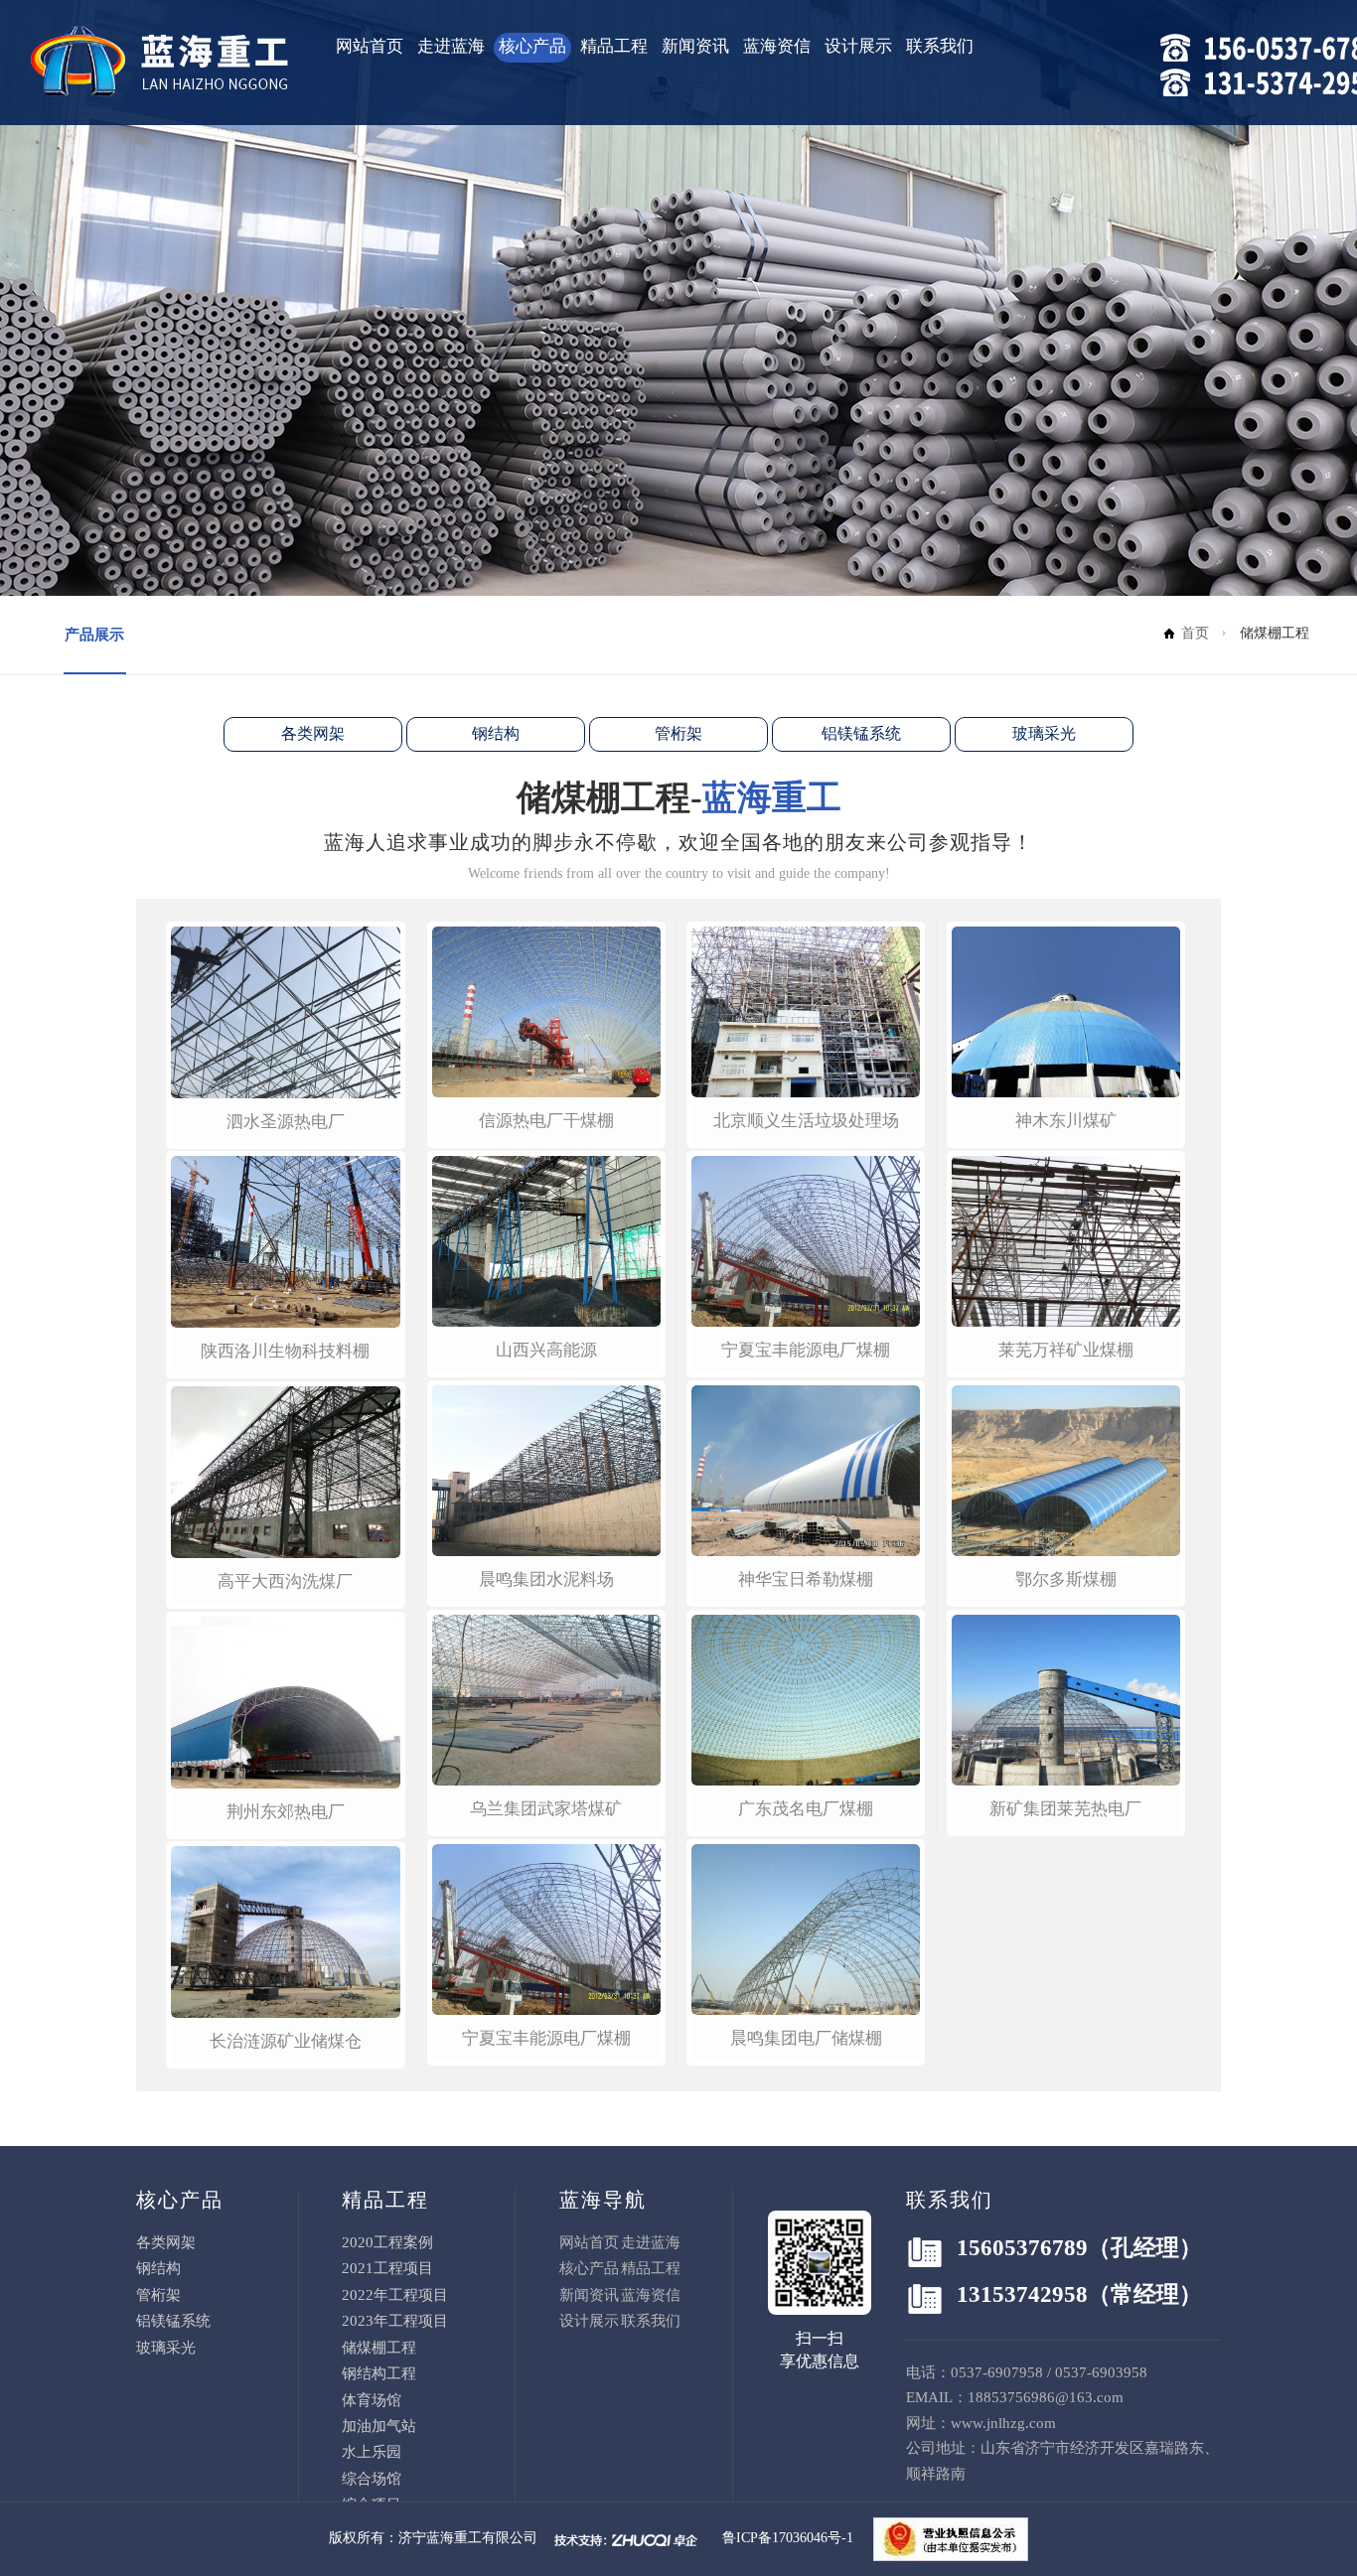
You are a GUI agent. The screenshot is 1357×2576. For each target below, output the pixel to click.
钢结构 (496, 733)
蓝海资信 (777, 46)
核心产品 (532, 46)
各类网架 (313, 733)
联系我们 (940, 46)
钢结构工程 (379, 2373)
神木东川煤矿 (1066, 1121)
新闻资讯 (695, 46)
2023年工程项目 (395, 2321)
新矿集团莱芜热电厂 (1065, 1809)
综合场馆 (372, 2479)
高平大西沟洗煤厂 (285, 1581)
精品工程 (614, 46)
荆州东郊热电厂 (286, 1812)
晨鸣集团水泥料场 (546, 1579)
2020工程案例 (387, 2242)
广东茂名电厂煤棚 (806, 1809)
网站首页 (370, 46)
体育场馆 (372, 2400)
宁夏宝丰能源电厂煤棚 (546, 2038)
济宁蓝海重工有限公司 (468, 2538)
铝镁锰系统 (861, 733)
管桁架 (678, 733)
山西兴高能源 (546, 1350)
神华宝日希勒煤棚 (806, 1579)
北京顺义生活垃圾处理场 (806, 1121)
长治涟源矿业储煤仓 (286, 2041)
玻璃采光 (1044, 733)
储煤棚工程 (379, 2348)
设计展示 (858, 46)
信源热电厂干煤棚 (546, 1121)
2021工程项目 (387, 2268)
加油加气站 (379, 2426)
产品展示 (94, 635)
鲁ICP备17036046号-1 (788, 2538)
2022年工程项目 (395, 2295)
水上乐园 (372, 2452)
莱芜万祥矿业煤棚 (1066, 1350)
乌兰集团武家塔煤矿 (546, 1809)
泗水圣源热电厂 (286, 1122)
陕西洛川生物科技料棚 (285, 1351)
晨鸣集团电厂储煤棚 (806, 2038)
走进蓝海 (451, 46)
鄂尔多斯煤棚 (1066, 1579)
